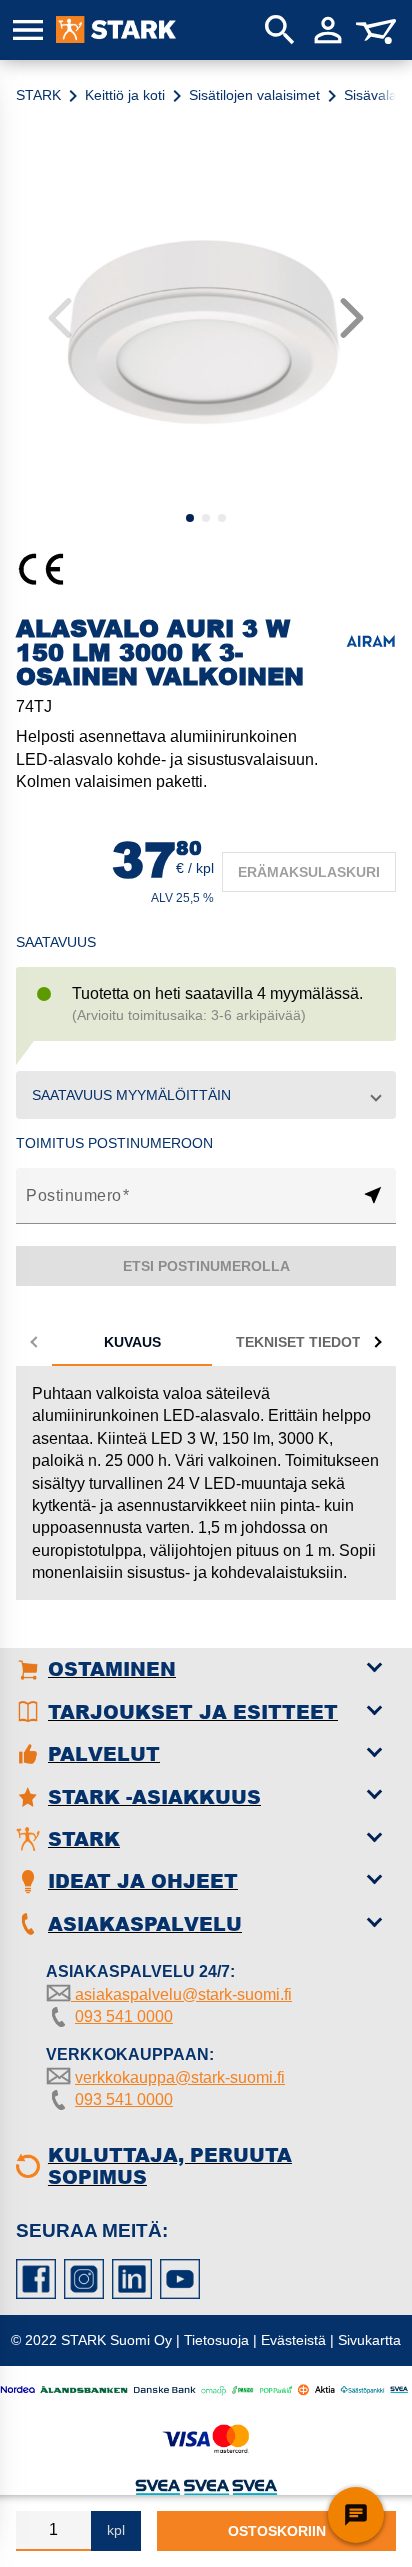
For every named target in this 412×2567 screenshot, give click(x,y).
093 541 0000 (124, 2016)
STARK (38, 95)
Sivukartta (369, 2340)
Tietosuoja (216, 2340)
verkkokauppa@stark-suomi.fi (180, 2077)
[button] (206, 1095)
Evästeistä (293, 2340)
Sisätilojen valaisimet (254, 95)
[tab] (132, 1342)
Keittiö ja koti (125, 95)
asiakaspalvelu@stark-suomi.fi (181, 1994)
